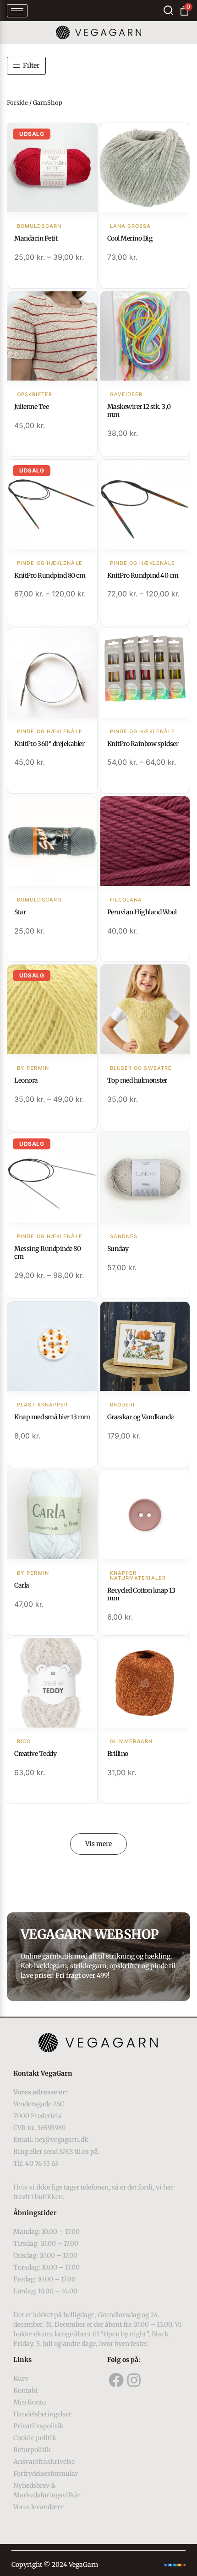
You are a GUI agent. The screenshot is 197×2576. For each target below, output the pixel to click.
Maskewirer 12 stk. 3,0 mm (139, 411)
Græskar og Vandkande (140, 1417)
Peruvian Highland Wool (142, 912)
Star (20, 912)
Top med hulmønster (137, 1080)
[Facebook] (116, 2380)
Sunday (118, 1249)
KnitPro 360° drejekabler (49, 744)
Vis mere (98, 1844)
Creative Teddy (35, 1754)
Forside (17, 103)
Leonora (26, 1080)
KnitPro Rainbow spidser (143, 744)
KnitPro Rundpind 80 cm (50, 575)
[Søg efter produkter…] (168, 10)
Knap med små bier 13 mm (52, 1417)
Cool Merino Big (130, 238)
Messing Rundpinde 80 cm (47, 1253)
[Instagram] (134, 2380)
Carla (22, 1585)
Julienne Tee (31, 407)
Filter (31, 65)
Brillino (118, 1754)
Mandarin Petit (36, 238)
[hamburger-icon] (17, 11)
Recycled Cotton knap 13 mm (141, 1594)
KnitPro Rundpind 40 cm (143, 575)
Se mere (52, 169)
